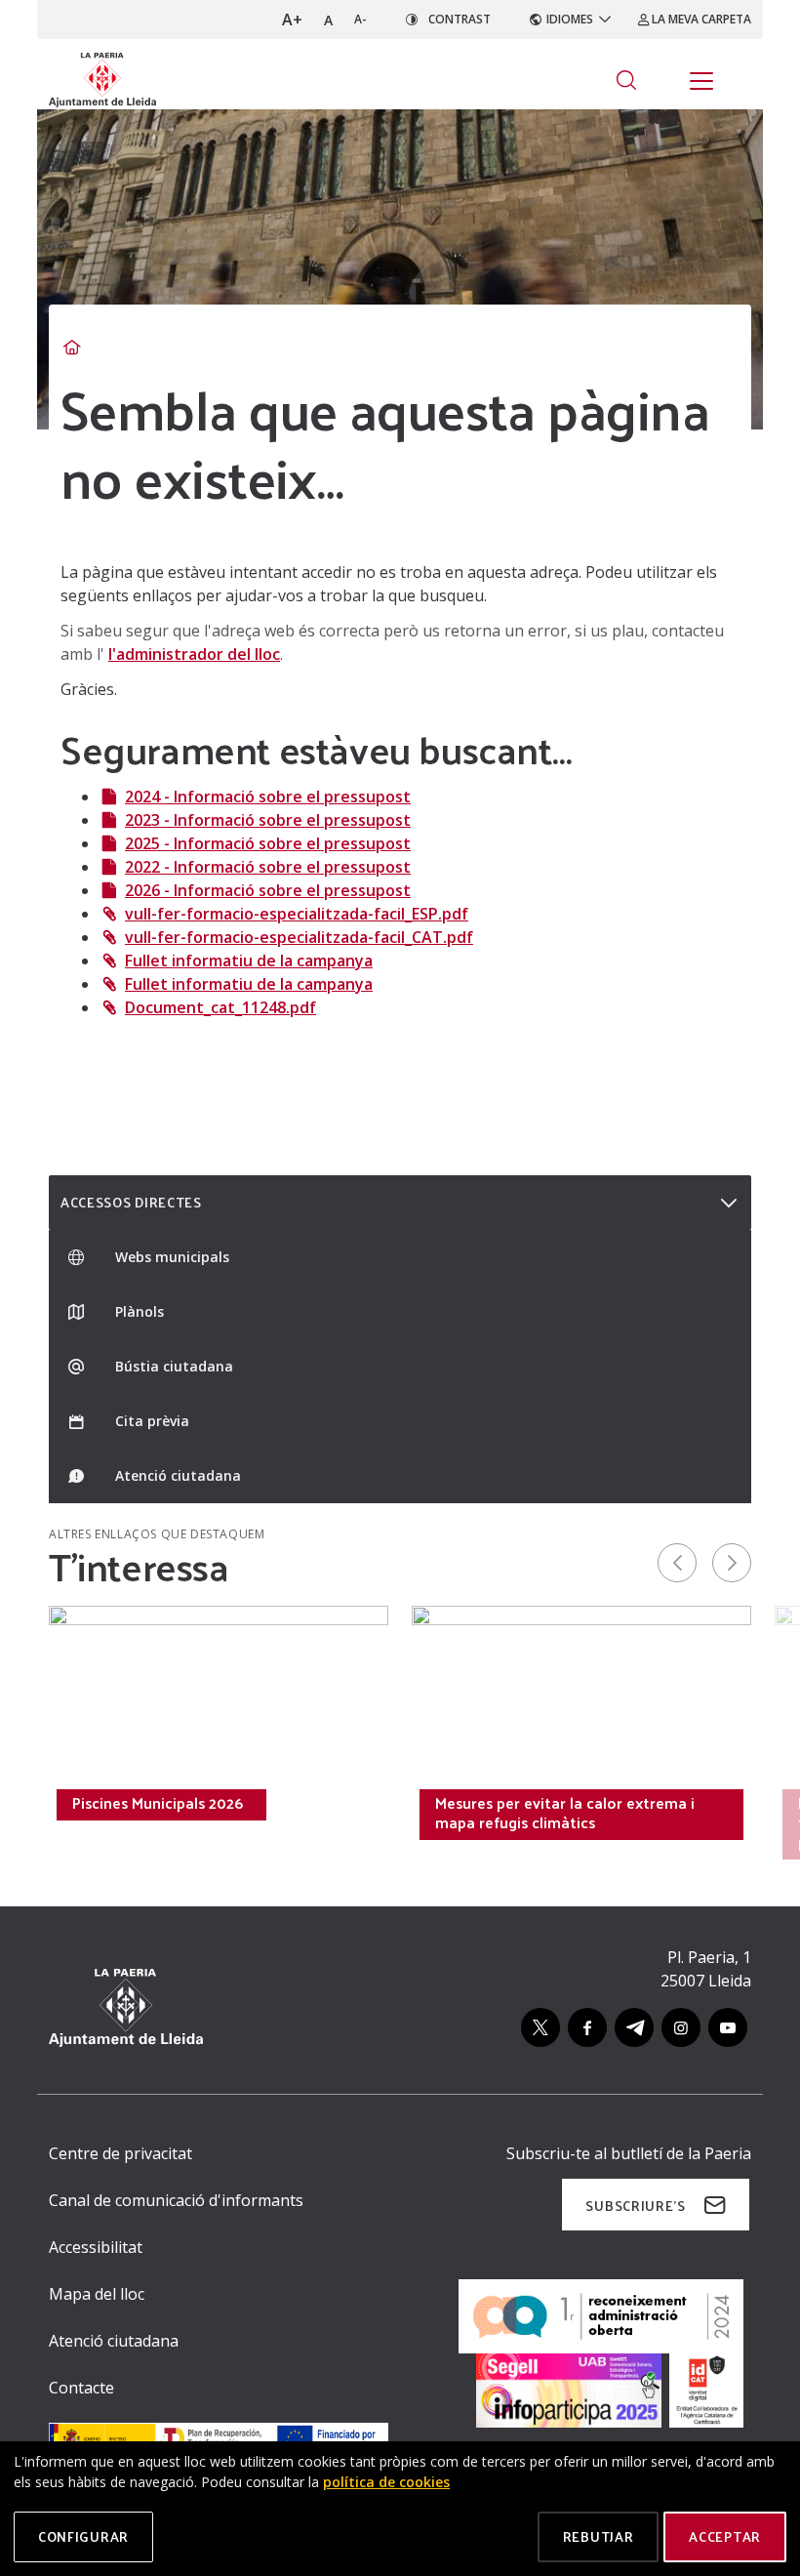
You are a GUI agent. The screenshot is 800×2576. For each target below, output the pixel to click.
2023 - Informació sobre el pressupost (268, 820)
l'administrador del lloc (194, 654)
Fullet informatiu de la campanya (249, 961)
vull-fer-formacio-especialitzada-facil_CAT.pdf (299, 937)
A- (360, 19)
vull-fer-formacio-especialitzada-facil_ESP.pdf (297, 914)
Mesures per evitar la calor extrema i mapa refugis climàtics (565, 1813)
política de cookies (386, 2482)
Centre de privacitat (120, 2153)
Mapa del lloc (97, 2294)
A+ (292, 20)
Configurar (83, 2536)
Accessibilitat (96, 2247)
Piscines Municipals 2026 (158, 1803)
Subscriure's (635, 2206)
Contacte (81, 2388)
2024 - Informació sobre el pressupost (268, 797)
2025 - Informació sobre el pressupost (268, 843)
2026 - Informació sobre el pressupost (268, 890)
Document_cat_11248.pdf (220, 1007)
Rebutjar (599, 2536)
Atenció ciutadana (114, 2341)
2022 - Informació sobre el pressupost (268, 867)
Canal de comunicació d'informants (176, 2200)
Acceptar (725, 2536)
